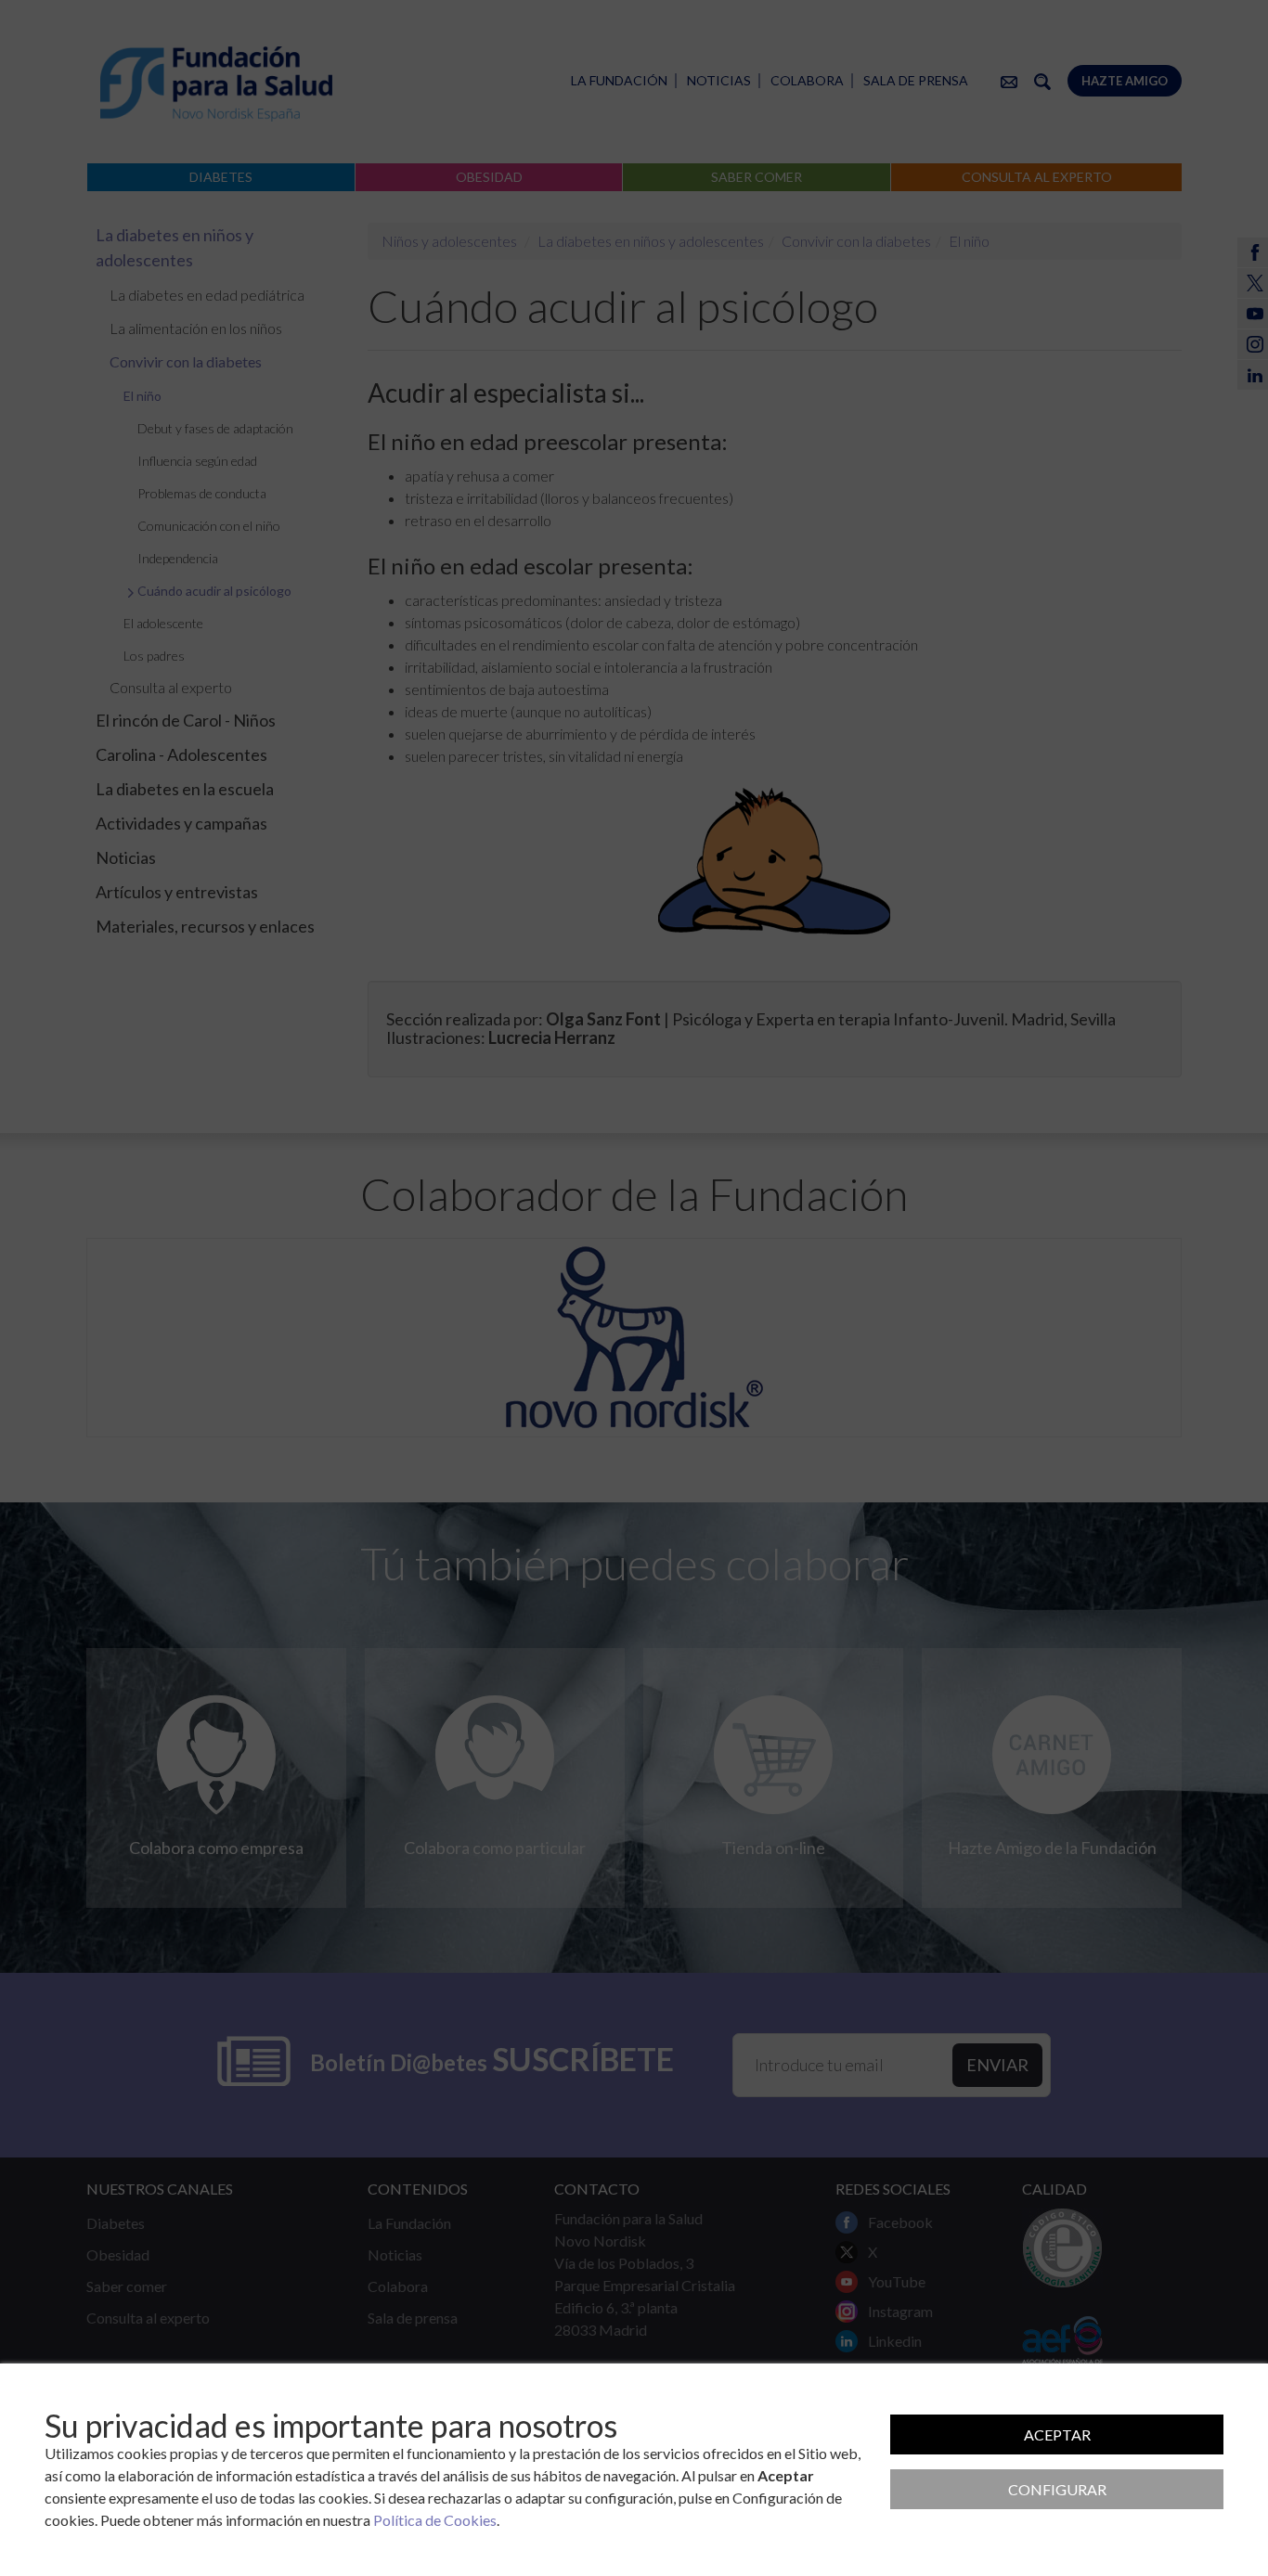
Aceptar (1057, 2434)
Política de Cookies (435, 2520)
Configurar (1057, 2489)
